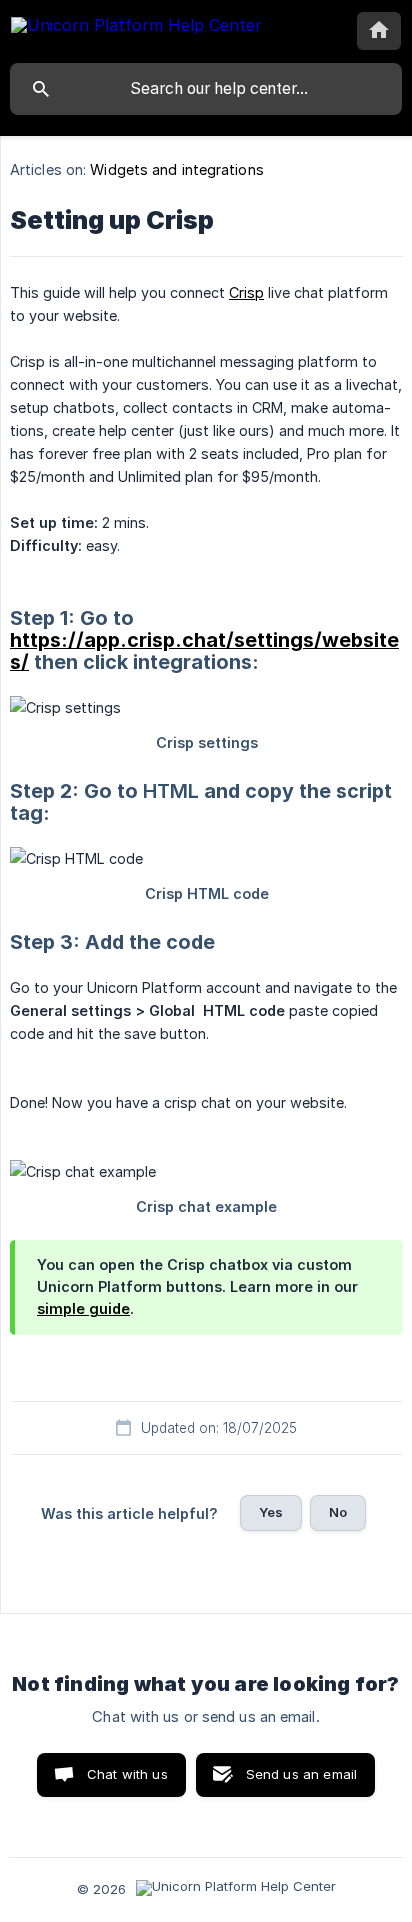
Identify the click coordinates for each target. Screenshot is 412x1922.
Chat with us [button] (127, 1774)
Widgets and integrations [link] (176, 169)
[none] (136, 28)
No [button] (338, 1512)
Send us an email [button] (301, 1774)
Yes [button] (271, 1512)
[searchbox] (206, 89)
